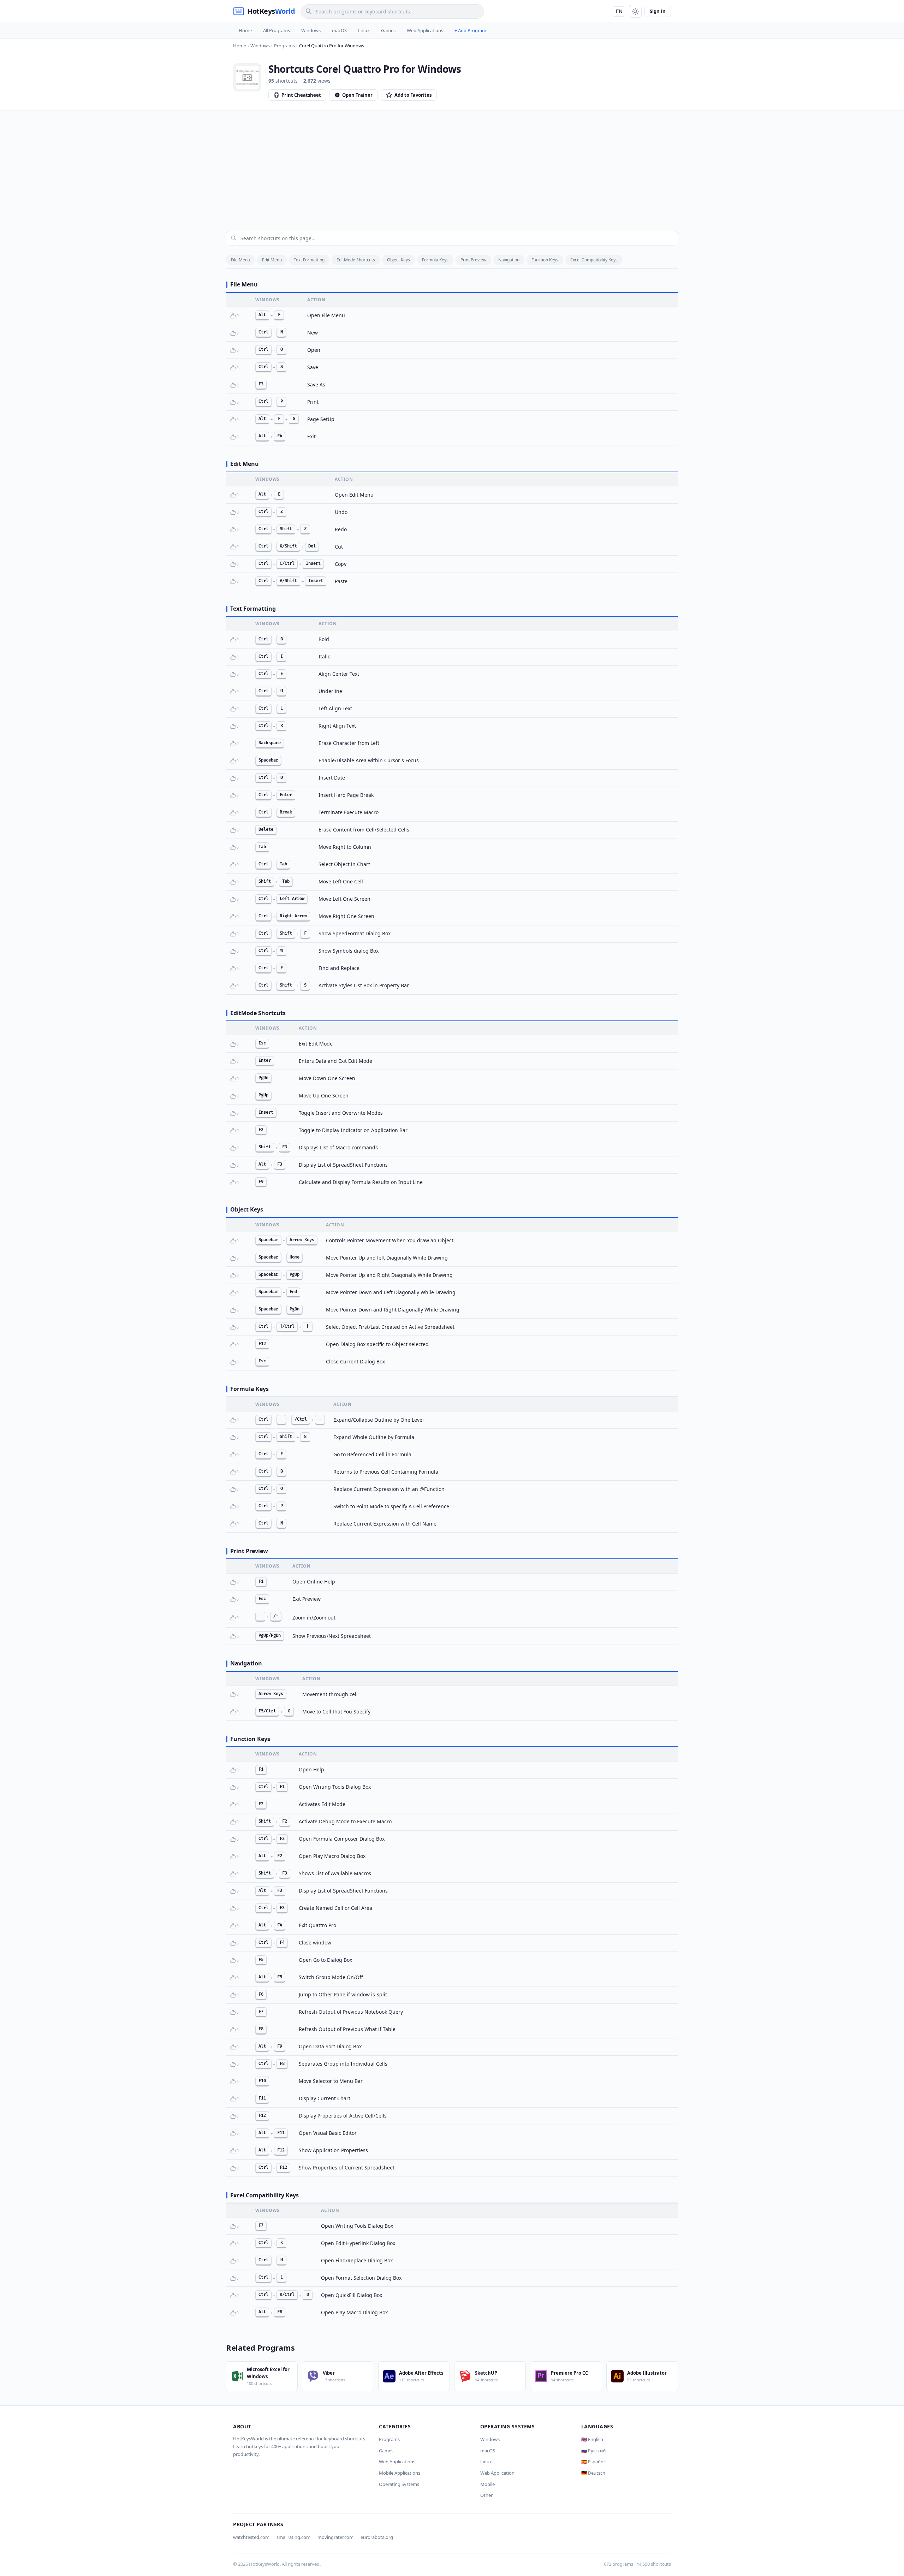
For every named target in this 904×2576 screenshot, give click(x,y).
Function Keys (545, 260)
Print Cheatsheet (301, 95)
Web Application (497, 2473)
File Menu (240, 260)
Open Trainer (357, 95)
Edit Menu (272, 260)
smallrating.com (293, 2537)
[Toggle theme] (635, 11)
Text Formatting (309, 260)
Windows (311, 30)
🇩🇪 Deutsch (593, 2473)
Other (486, 2495)
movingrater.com (335, 2537)
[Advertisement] (452, 164)
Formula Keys (435, 260)
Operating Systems (399, 2484)
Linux (364, 30)
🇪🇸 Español (593, 2462)
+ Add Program (470, 30)
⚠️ (244, 316)
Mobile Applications (400, 2473)
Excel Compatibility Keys (594, 260)
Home (245, 30)
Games (388, 30)
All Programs (276, 30)
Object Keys (399, 260)
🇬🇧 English (592, 2439)
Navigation (509, 260)
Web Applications (425, 30)
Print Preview (473, 260)
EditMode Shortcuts (356, 260)
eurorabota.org (377, 2537)
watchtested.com (251, 2537)
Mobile (487, 2484)
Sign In (658, 11)
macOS (339, 30)
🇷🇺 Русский (593, 2451)
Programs (389, 2439)
